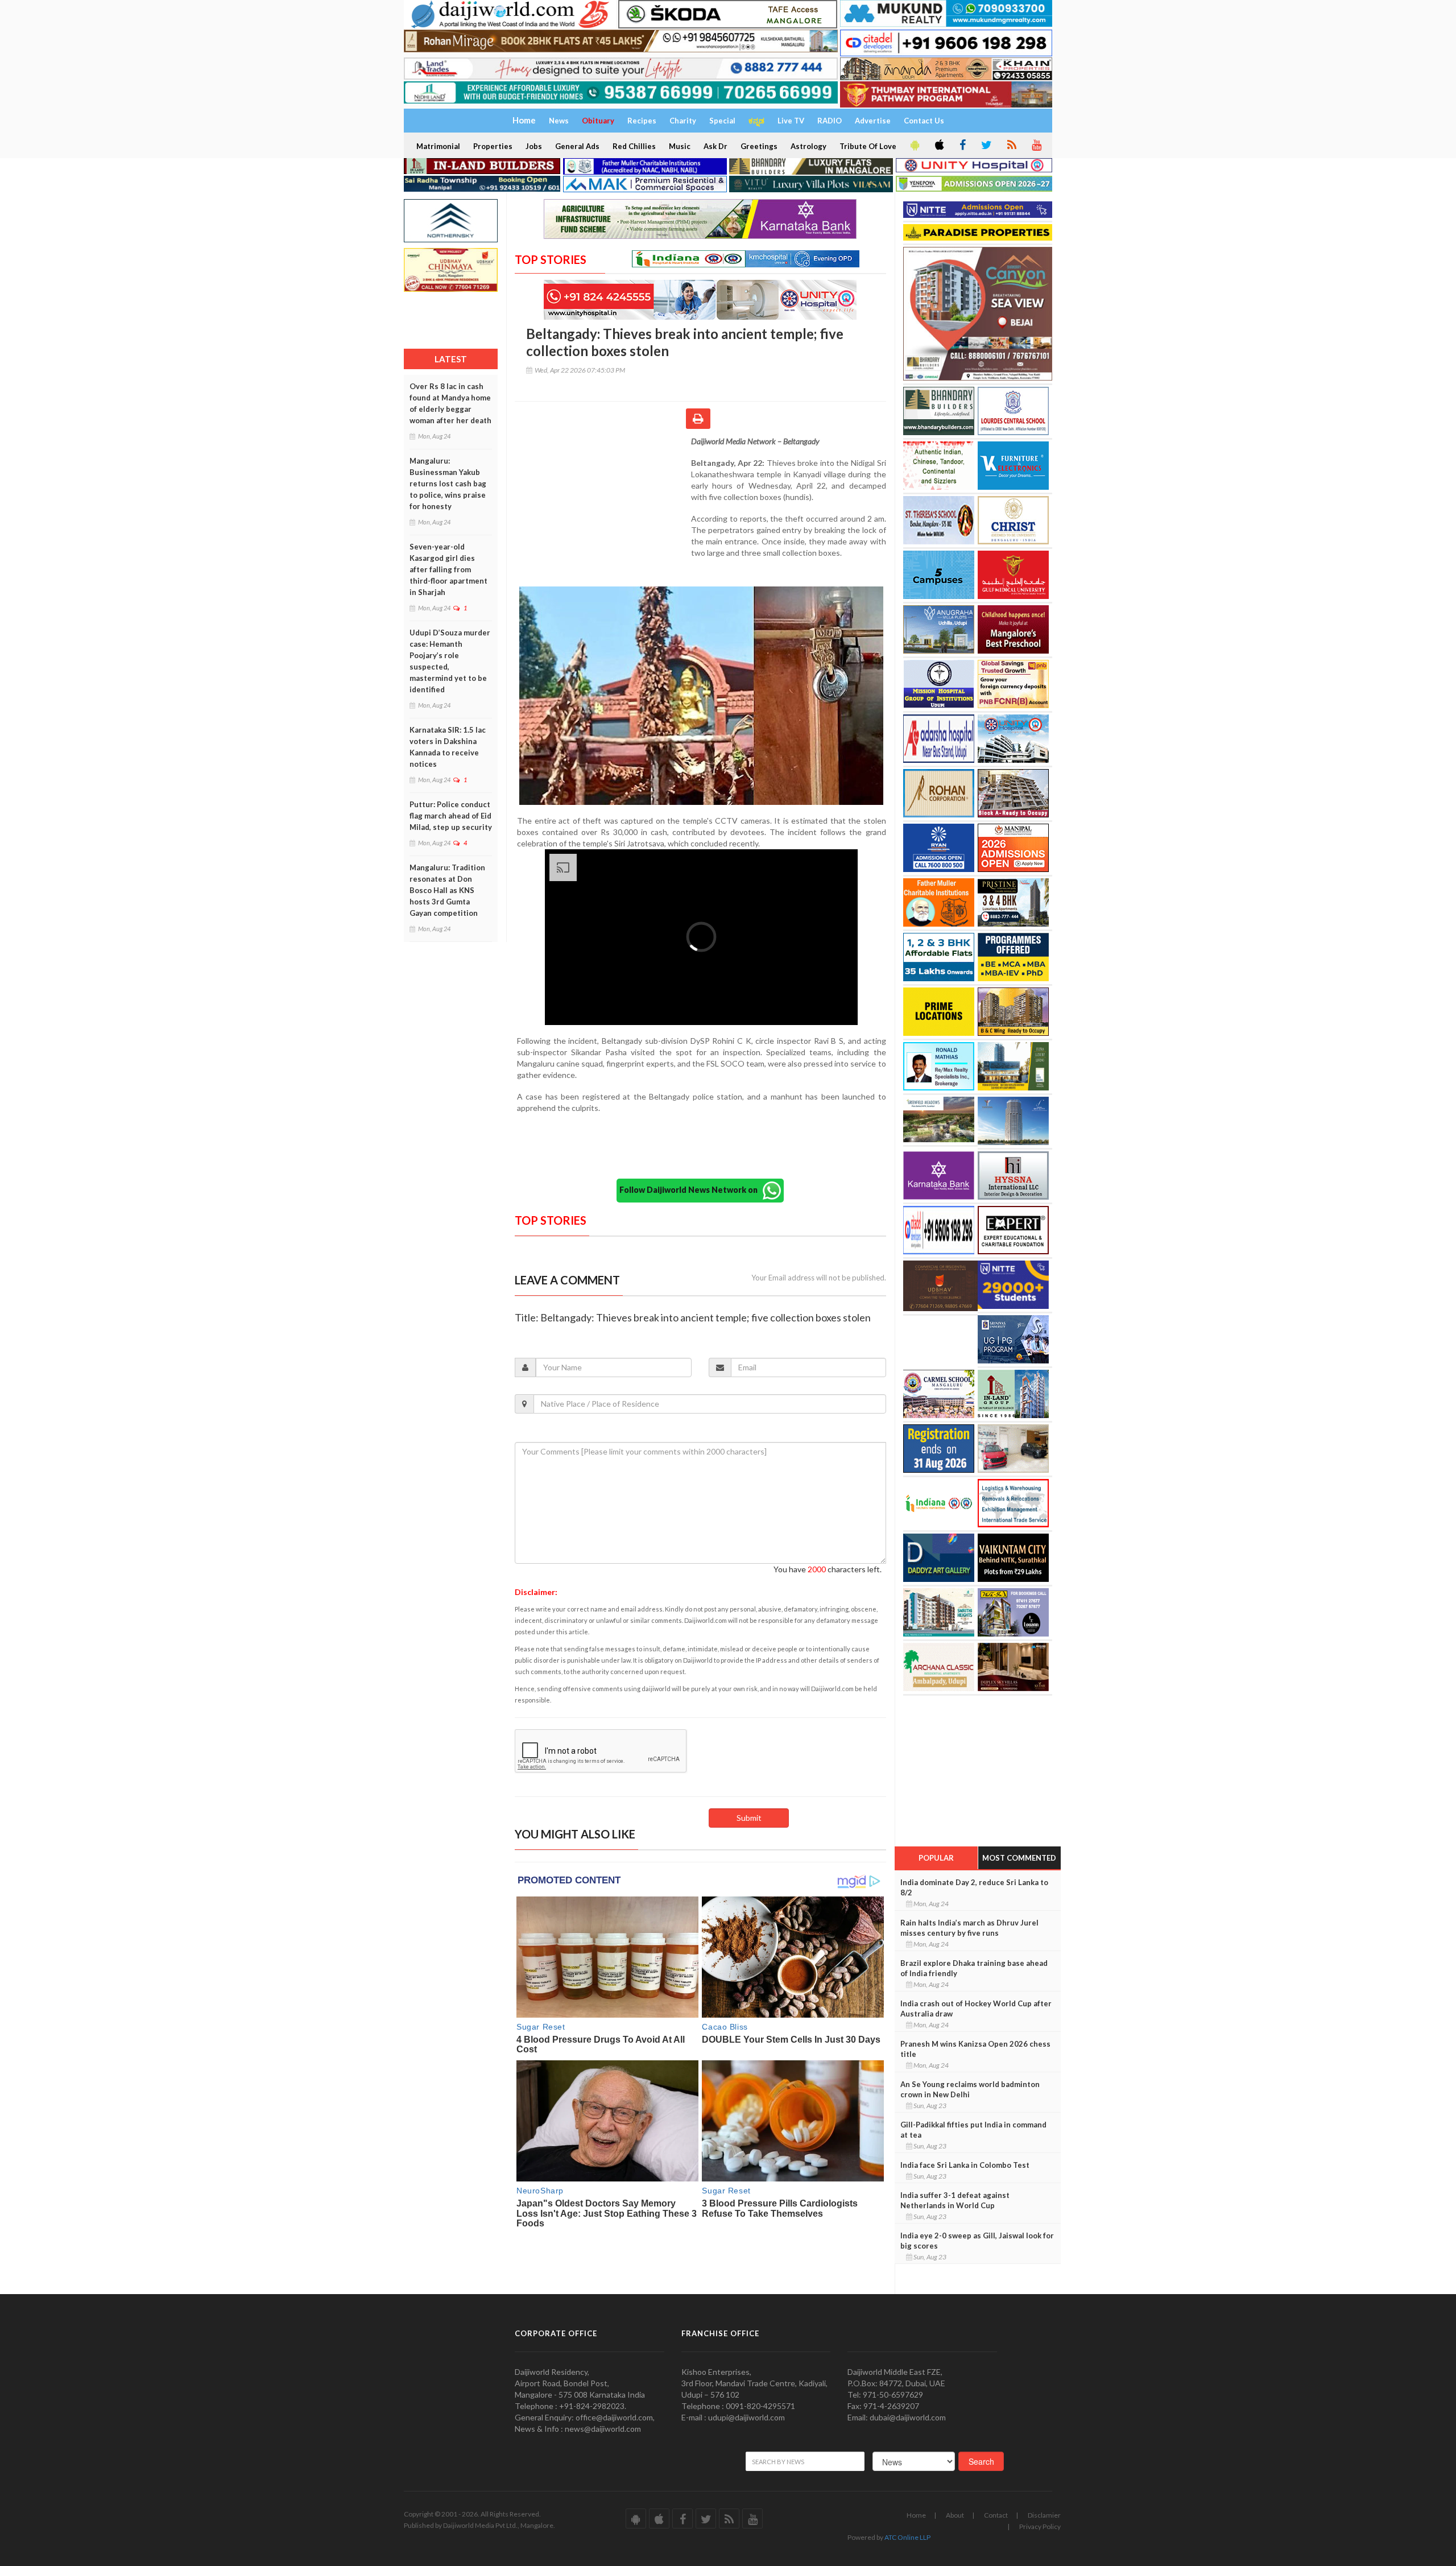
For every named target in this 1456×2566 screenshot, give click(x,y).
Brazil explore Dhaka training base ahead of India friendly (974, 1968)
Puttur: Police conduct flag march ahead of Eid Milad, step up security (451, 816)
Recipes (642, 121)
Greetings (759, 146)
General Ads (577, 146)
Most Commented (1019, 1858)
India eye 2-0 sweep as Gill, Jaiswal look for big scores (977, 2241)
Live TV (791, 121)
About (955, 2515)
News (559, 121)
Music (680, 146)
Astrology (808, 146)
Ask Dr (715, 146)
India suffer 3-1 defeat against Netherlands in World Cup (955, 2200)
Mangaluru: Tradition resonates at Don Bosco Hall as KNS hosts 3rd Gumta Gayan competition (447, 890)
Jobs (534, 146)
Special (722, 121)
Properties (493, 146)
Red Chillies (634, 146)
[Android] (914, 146)
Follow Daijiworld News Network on (691, 1190)
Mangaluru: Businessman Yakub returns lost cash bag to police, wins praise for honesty (448, 484)
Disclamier (1044, 2515)
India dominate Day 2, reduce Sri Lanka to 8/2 (974, 1887)
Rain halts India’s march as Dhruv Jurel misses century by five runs (969, 1928)
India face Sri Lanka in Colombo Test (965, 2165)
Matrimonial (438, 146)
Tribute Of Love (868, 146)
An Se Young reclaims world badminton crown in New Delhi (970, 2089)
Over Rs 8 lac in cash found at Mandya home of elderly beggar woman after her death (450, 403)
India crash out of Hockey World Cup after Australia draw (976, 2009)
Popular (936, 1858)
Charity (683, 121)
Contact (996, 2515)
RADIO (830, 121)
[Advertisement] (603, 510)
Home (916, 2515)
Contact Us (924, 121)
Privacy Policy (1040, 2526)
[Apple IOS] (938, 146)
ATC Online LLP (907, 2537)
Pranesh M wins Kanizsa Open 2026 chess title (975, 2049)
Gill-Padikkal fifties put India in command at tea (973, 2130)
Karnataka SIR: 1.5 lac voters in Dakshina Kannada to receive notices (448, 747)
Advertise (873, 121)
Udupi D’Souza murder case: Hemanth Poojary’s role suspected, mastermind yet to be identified (450, 661)
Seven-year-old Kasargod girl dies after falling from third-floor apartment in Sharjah (448, 569)
